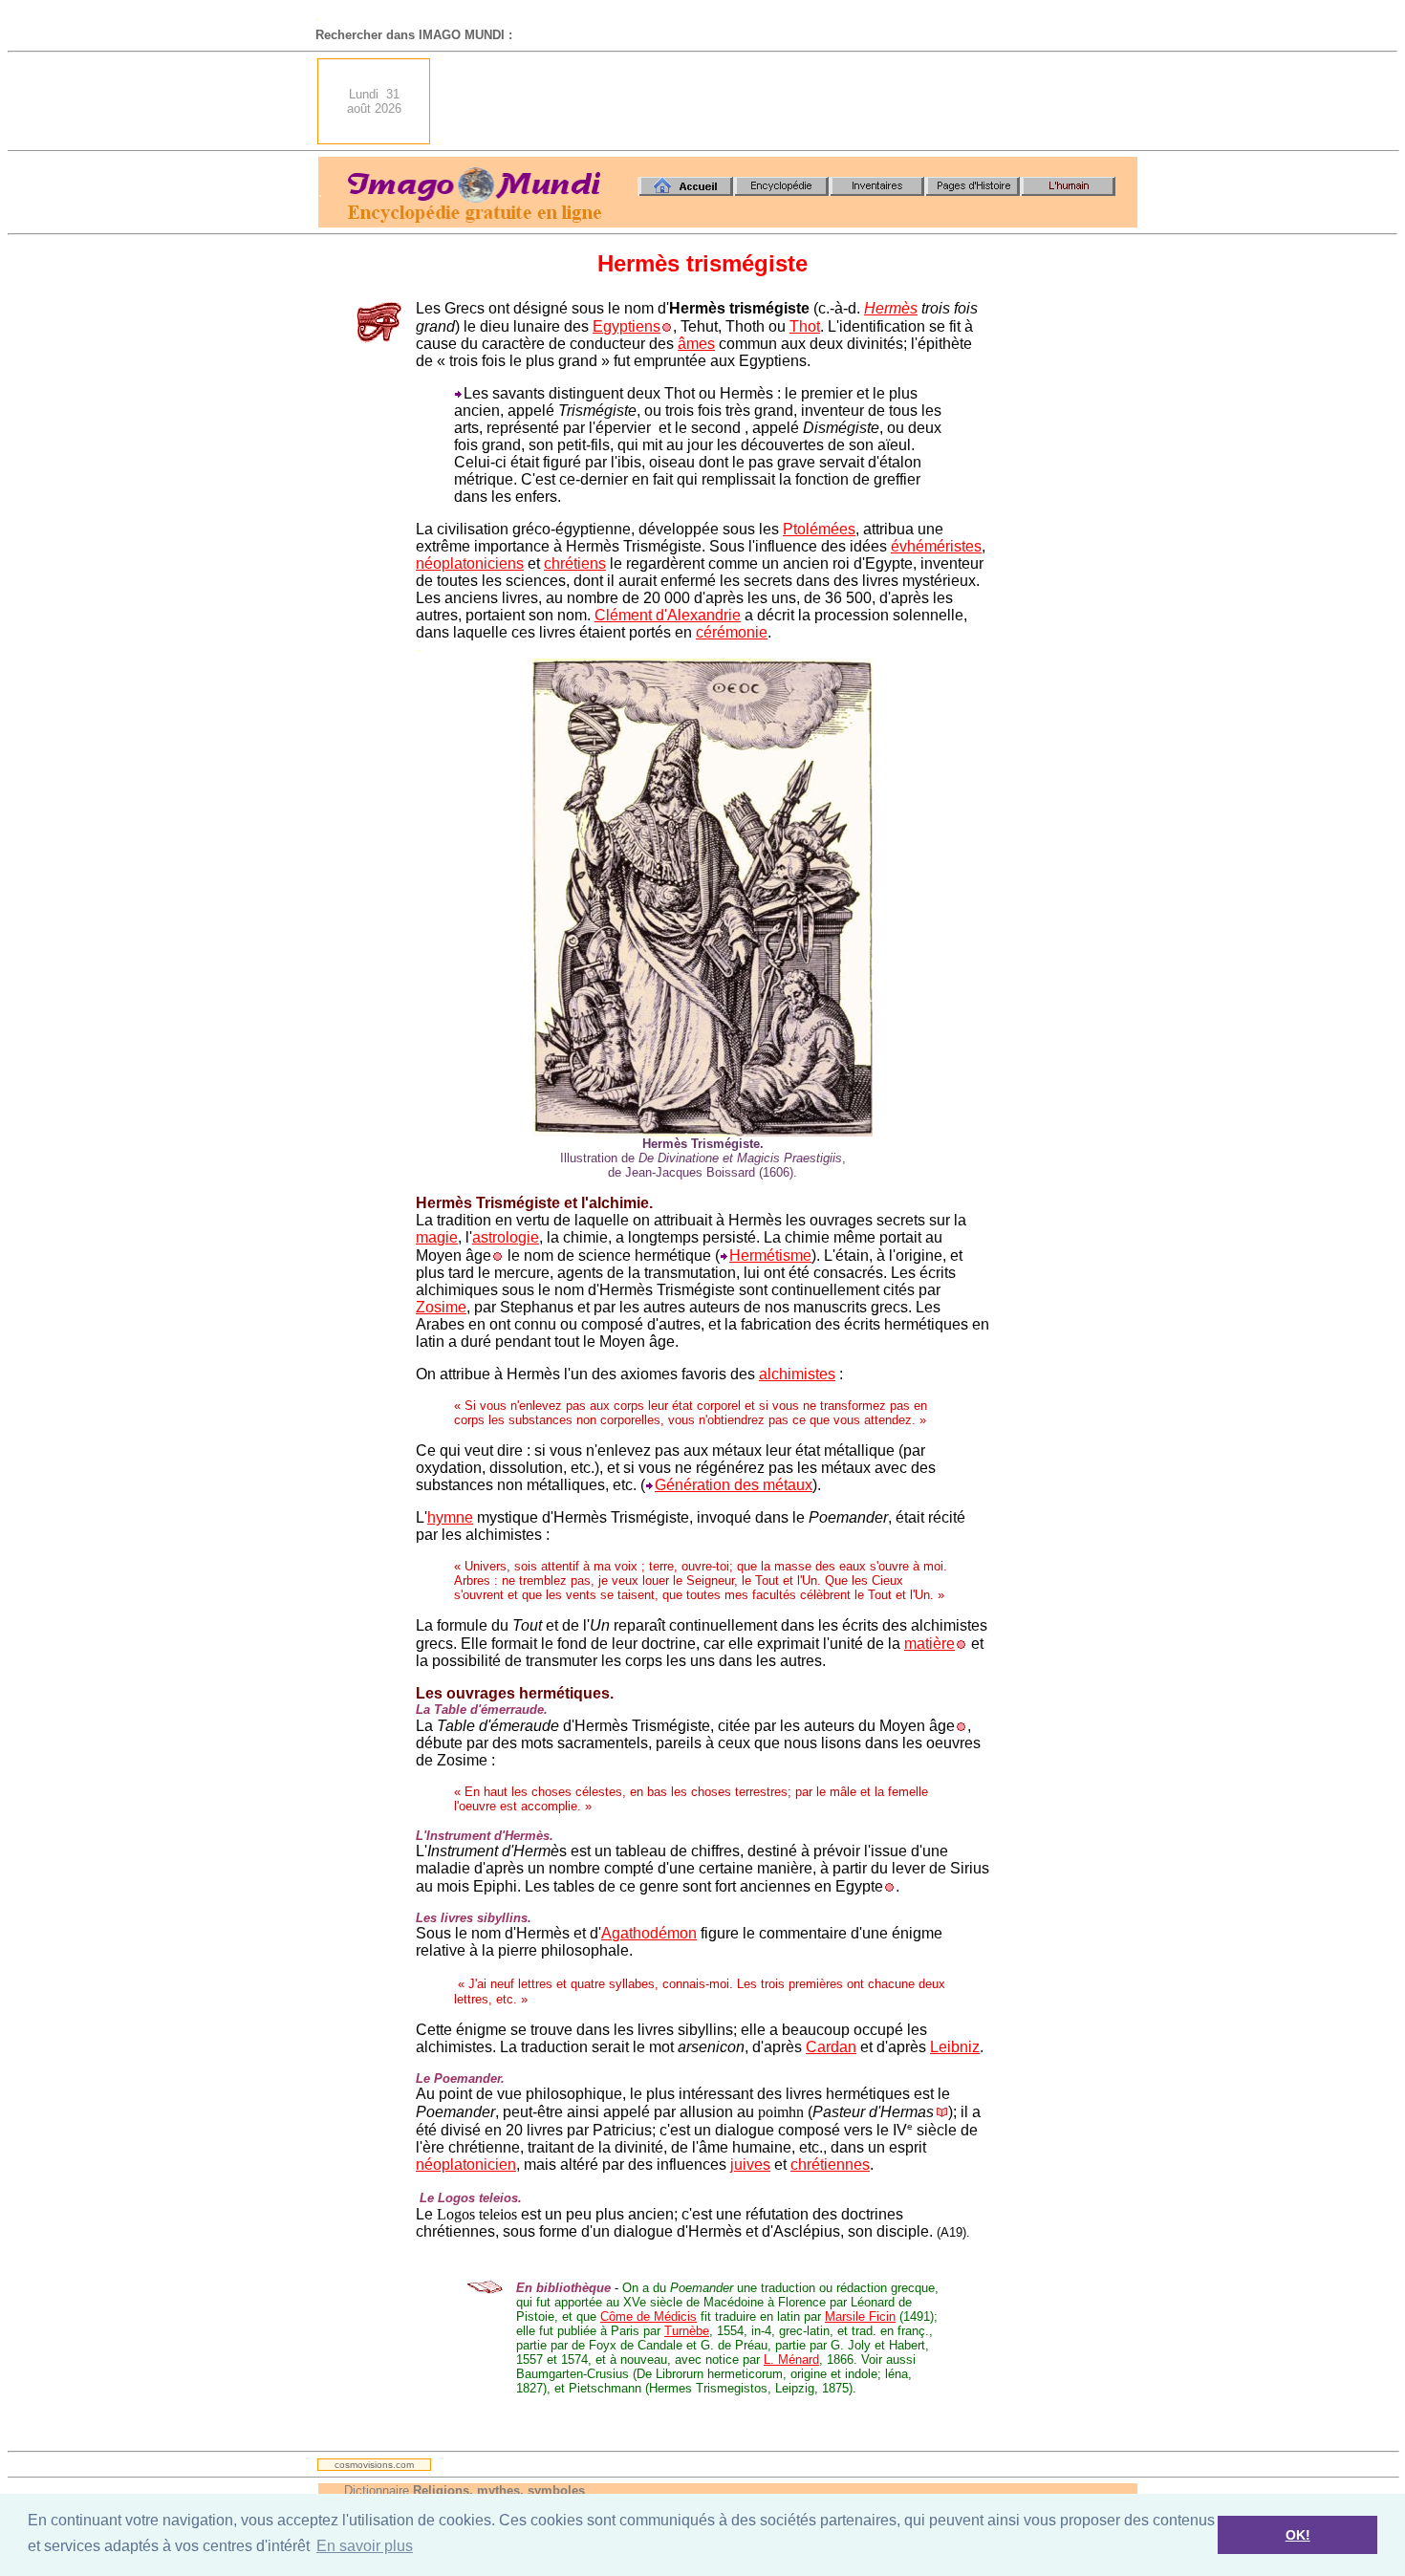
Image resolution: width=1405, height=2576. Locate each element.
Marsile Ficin (860, 2316)
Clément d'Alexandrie (668, 615)
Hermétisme (770, 1256)
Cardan (831, 2047)
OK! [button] (1298, 2535)
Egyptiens (627, 326)
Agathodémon (649, 1933)
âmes (696, 344)
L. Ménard (791, 2360)
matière (929, 1644)
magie (437, 1237)
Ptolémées (819, 529)
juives (750, 2165)
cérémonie (732, 632)
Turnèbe (687, 2331)
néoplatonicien (466, 2165)
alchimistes (797, 1374)
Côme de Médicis (648, 2316)
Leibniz (955, 2047)
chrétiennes (830, 2165)
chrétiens (575, 563)
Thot (805, 326)
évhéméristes (936, 546)
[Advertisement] (789, 101)
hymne (450, 1517)
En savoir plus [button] (365, 2546)
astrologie (506, 1237)
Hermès (891, 308)
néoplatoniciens (470, 563)
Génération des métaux (734, 1485)
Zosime (441, 1307)
